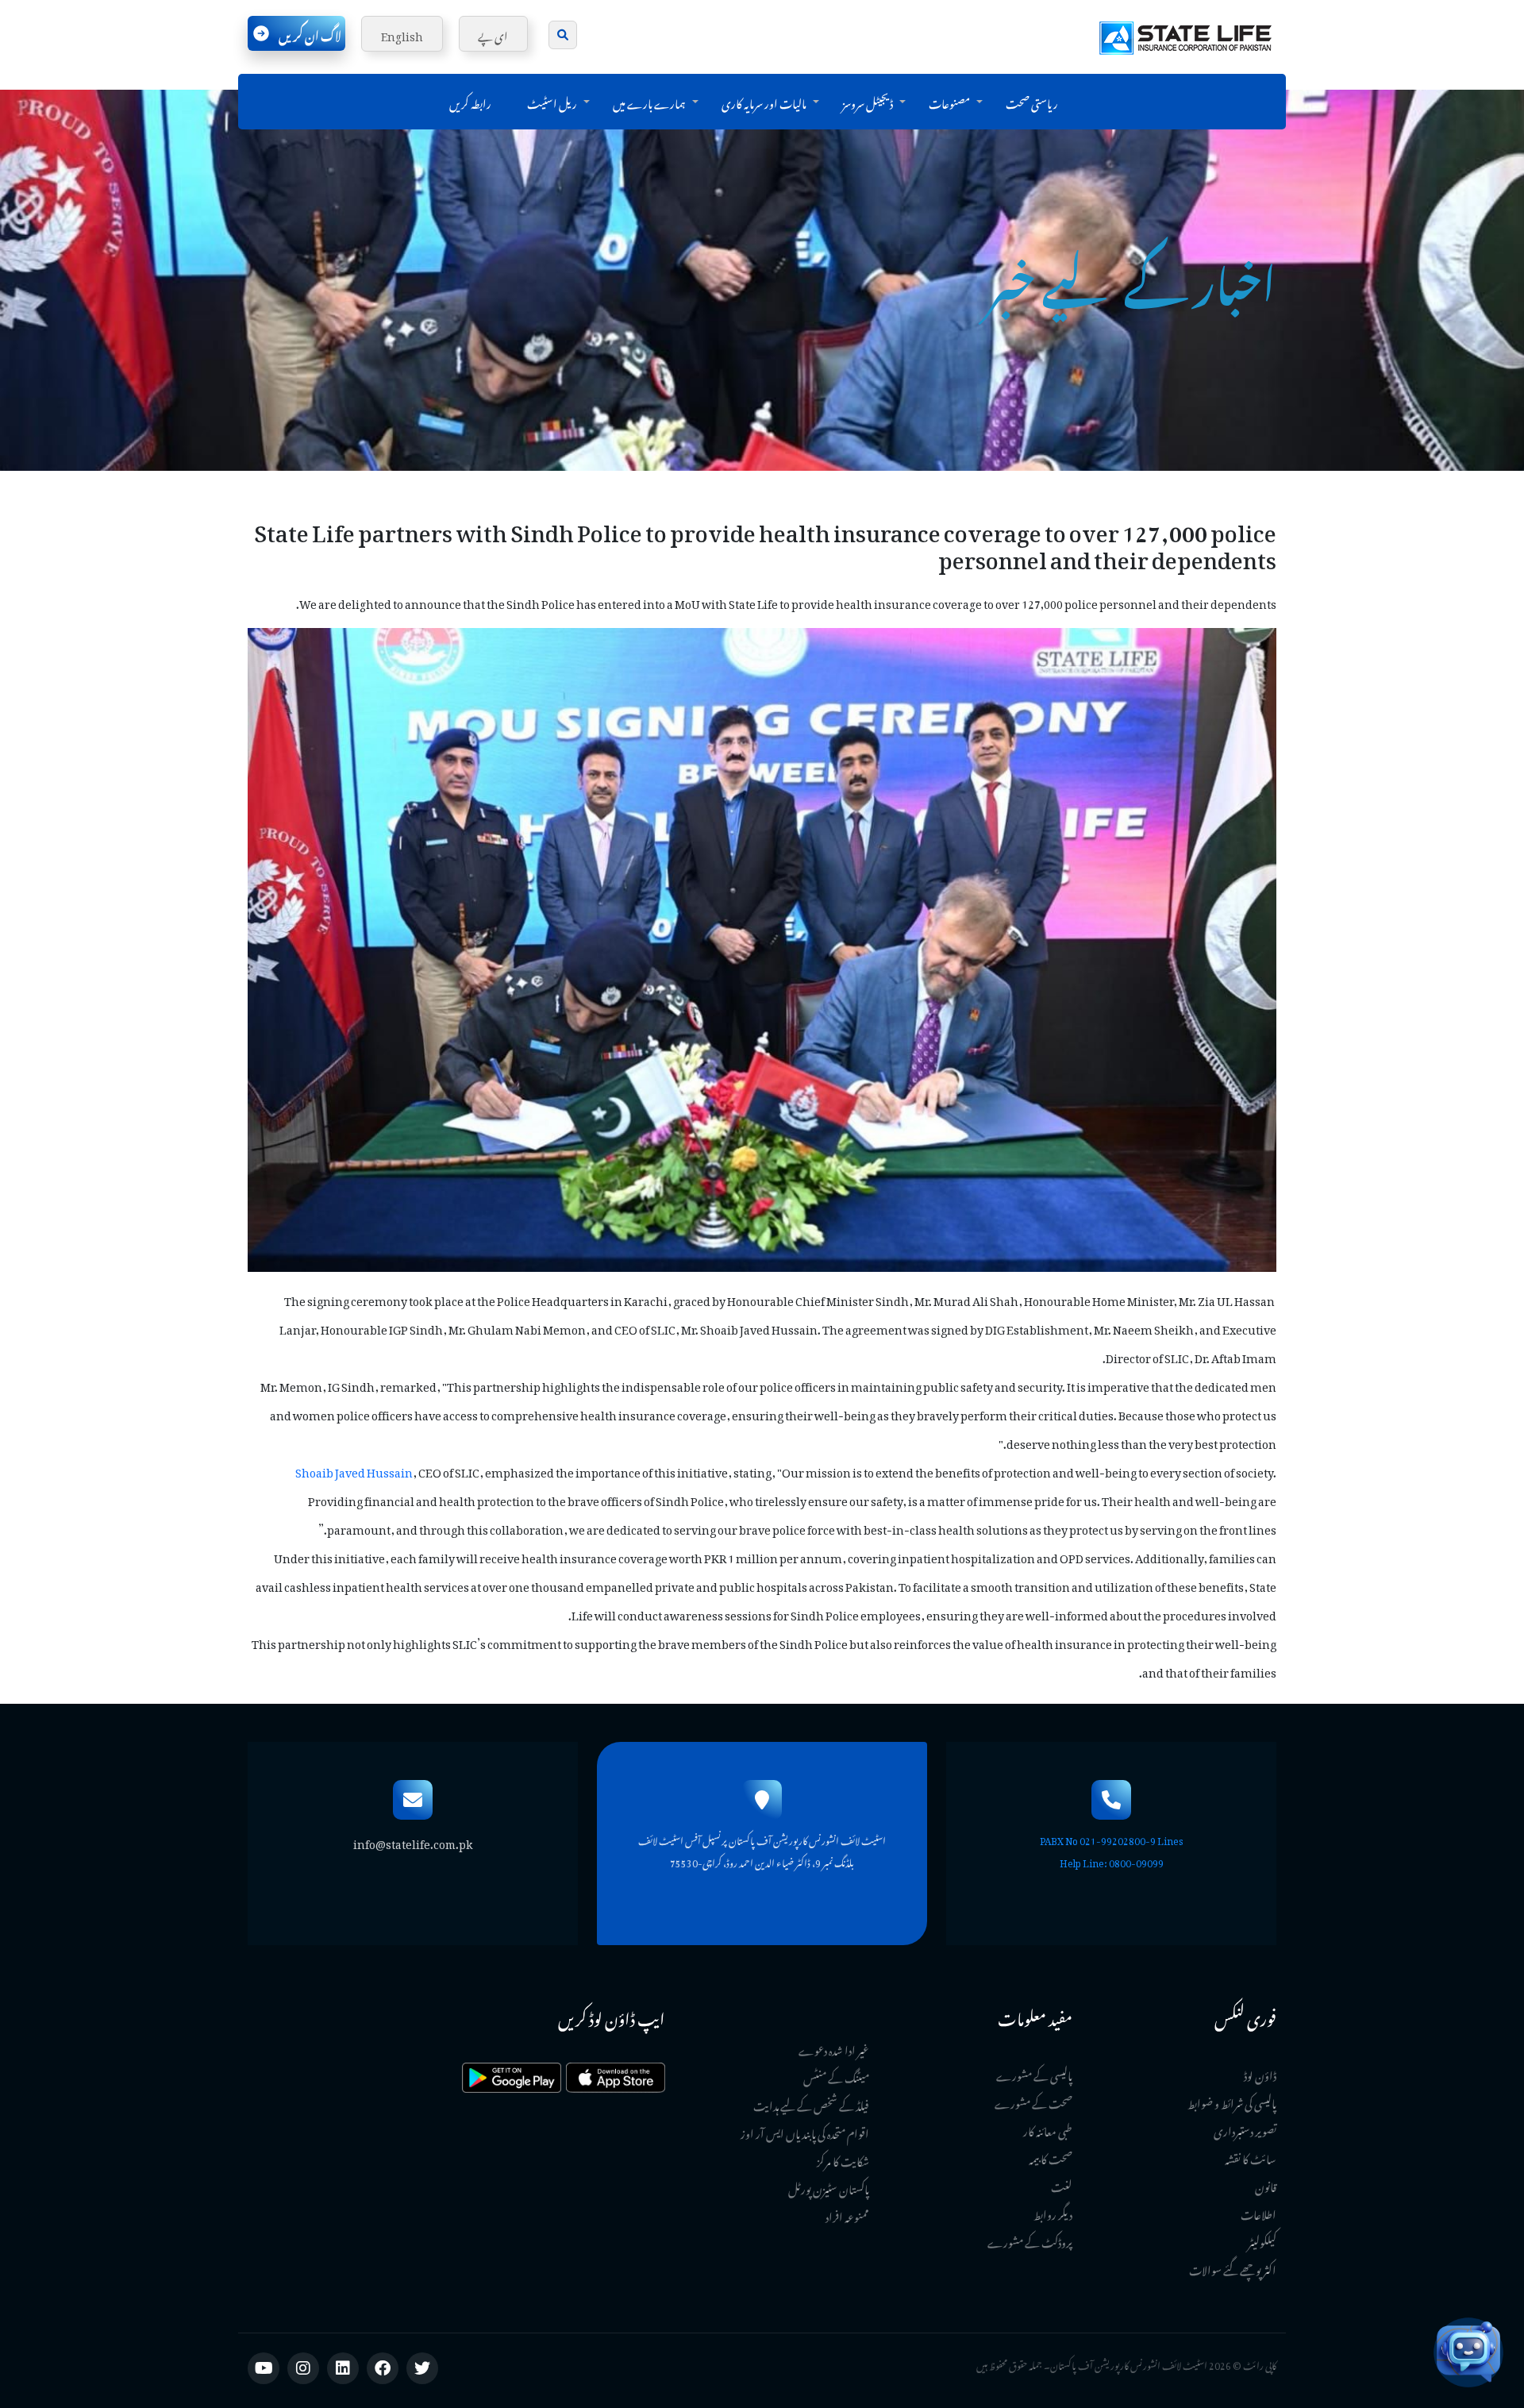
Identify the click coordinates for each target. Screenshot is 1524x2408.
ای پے (493, 34)
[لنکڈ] (343, 2368)
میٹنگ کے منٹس (836, 2076)
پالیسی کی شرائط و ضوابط (1232, 2101)
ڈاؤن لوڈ (1260, 2073)
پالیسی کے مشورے (1034, 2073)
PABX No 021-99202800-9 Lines (1112, 1839)
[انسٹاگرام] (303, 2368)
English (402, 34)
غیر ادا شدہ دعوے (834, 2048)
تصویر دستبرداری (1245, 2129)
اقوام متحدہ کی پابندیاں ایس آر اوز (805, 2131)
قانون (1266, 2185)
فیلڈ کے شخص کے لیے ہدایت (811, 2104)
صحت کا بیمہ (1051, 2157)
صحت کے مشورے (1033, 2101)
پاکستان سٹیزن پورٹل (829, 2187)
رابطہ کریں (470, 101)
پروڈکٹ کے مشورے (1030, 2240)
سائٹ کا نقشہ (1251, 2157)
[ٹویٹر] (422, 2368)
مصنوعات (949, 101)
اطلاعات (1258, 2212)
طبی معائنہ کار (1048, 2129)
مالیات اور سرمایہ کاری (764, 101)
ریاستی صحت (1032, 101)
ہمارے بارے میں (649, 101)
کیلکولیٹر (1262, 2240)
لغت (1062, 2185)
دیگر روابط (1053, 2212)
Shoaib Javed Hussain (354, 1470)
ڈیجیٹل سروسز (868, 101)
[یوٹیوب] (264, 2368)
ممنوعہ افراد (847, 2215)
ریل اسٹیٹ (552, 101)
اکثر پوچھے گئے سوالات (1233, 2268)
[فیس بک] (383, 2368)
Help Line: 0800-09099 (1112, 1861)
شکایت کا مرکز (843, 2159)
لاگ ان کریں (310, 33)
